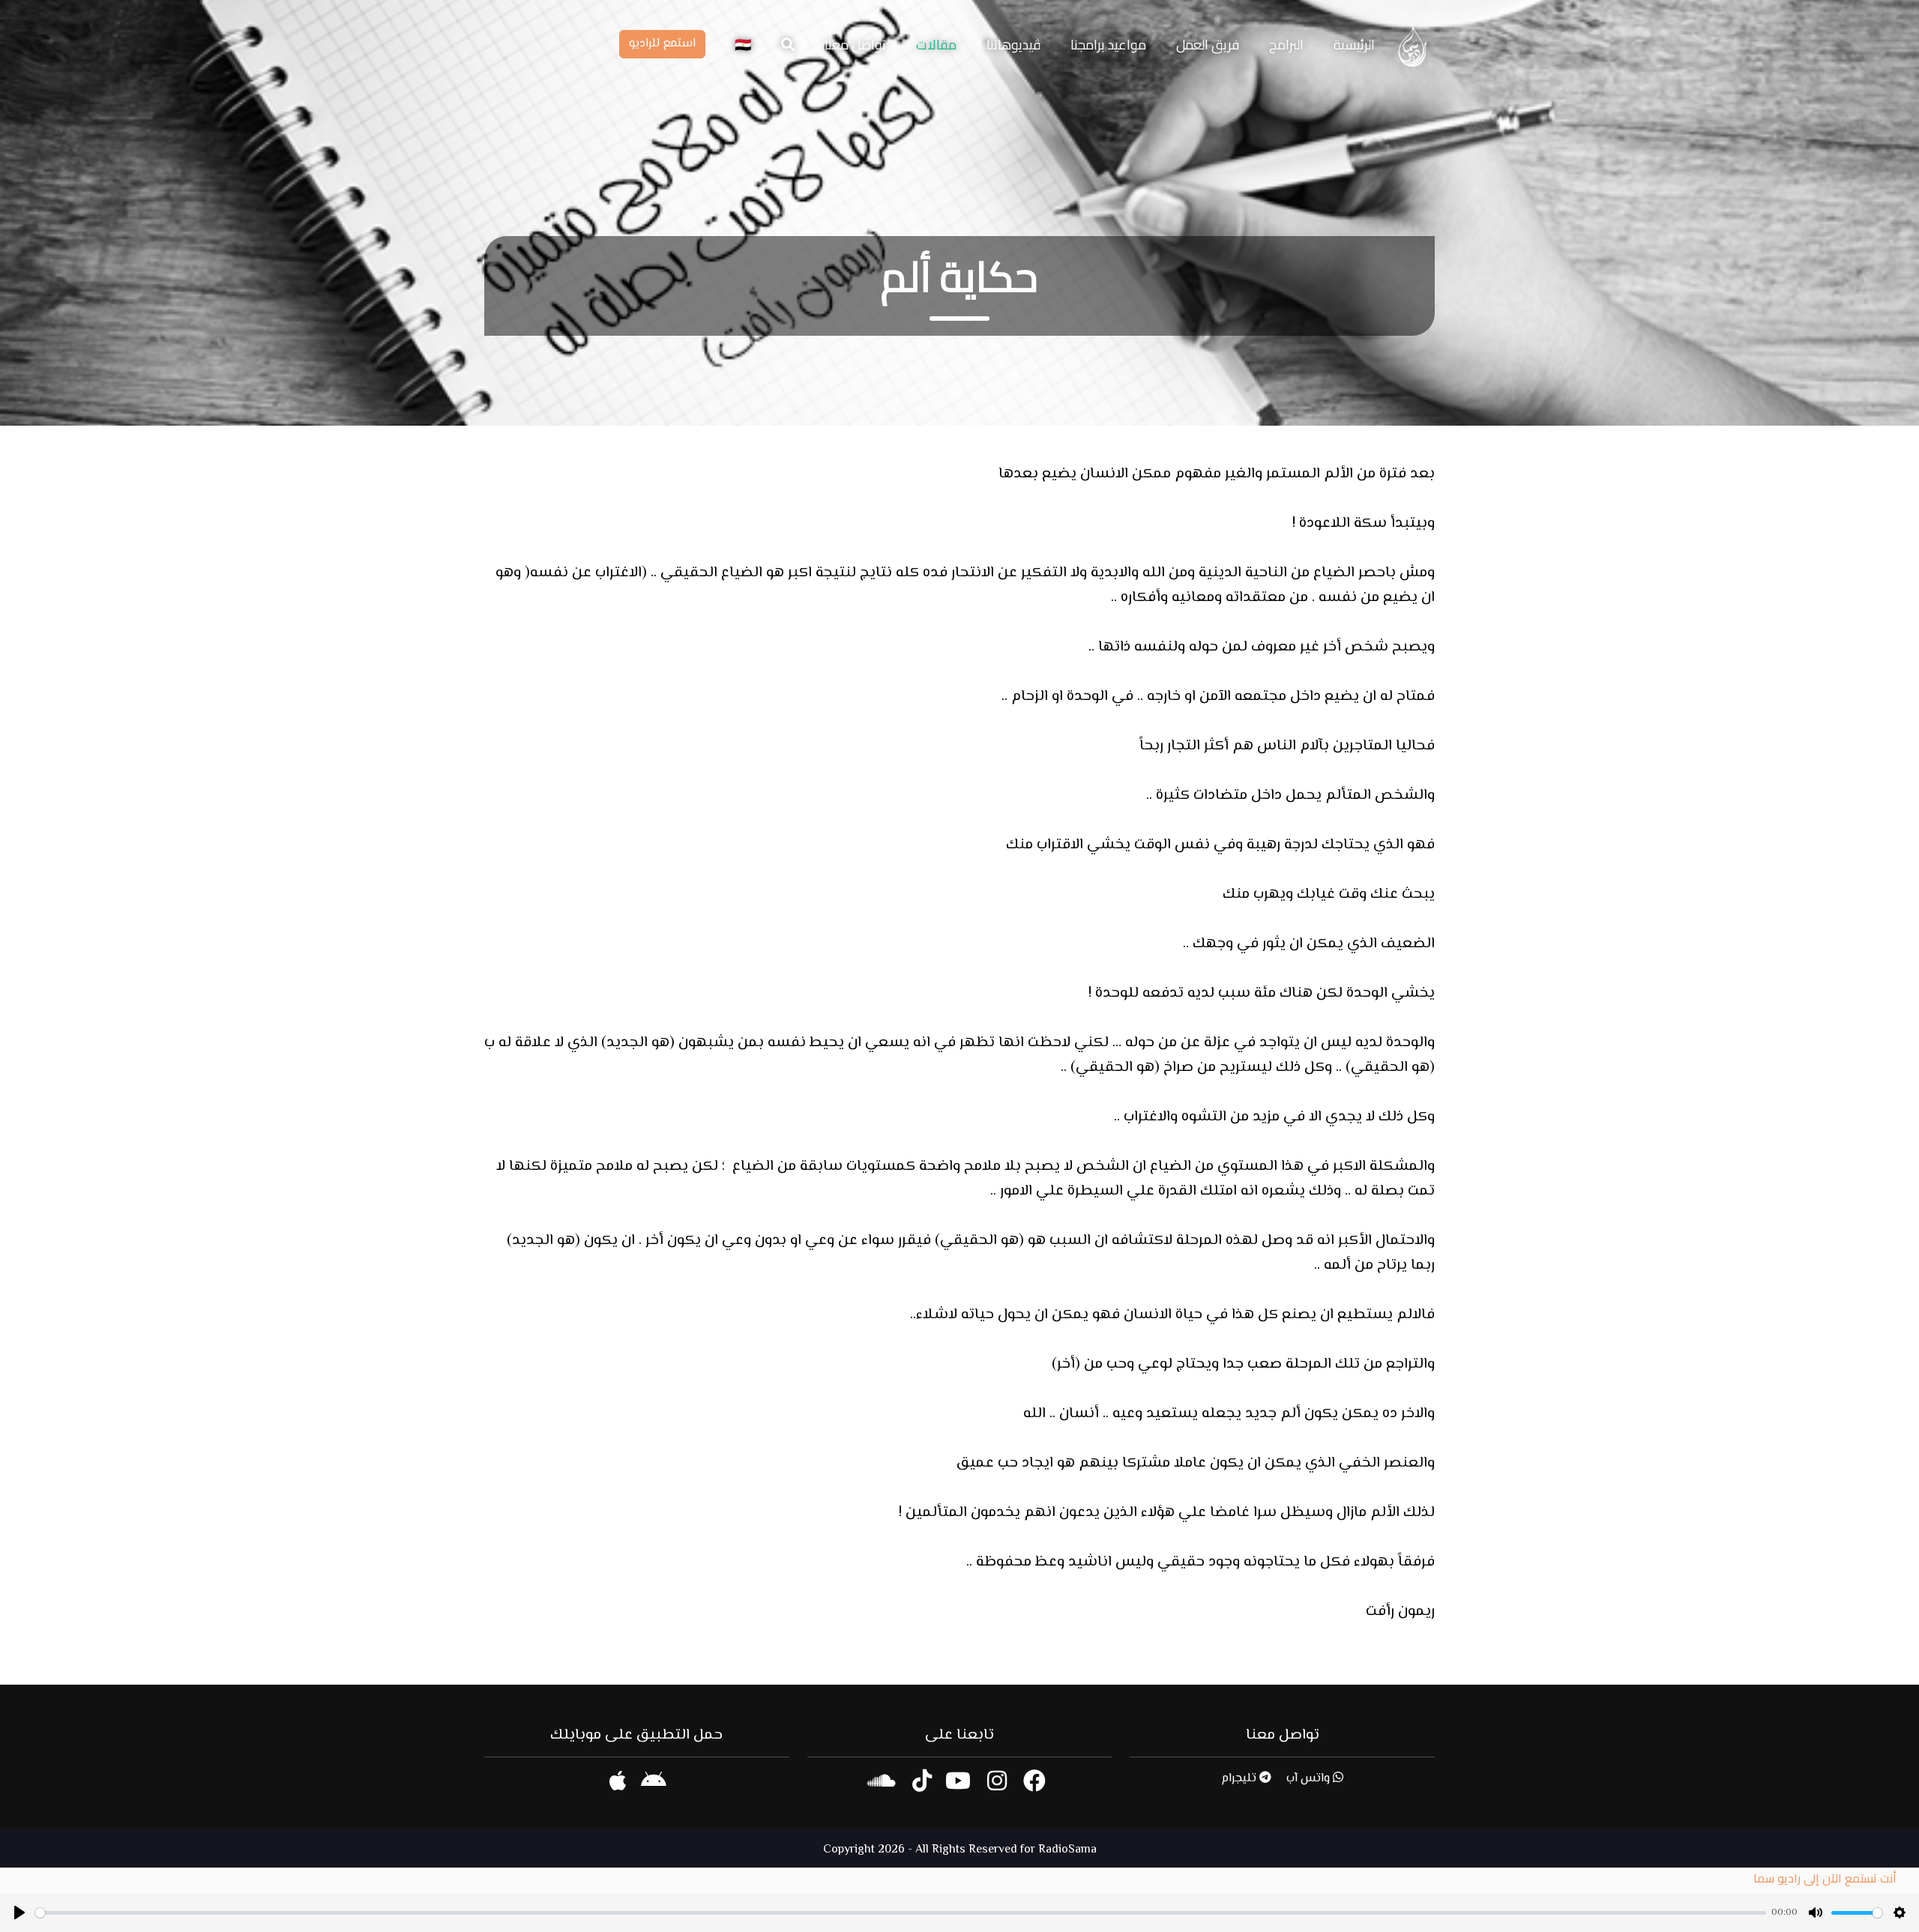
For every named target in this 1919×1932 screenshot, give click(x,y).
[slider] (901, 1913)
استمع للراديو (662, 44)
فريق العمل (1208, 45)
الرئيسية (1354, 45)
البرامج (1286, 45)
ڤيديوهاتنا (1013, 45)
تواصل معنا (855, 45)
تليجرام (1240, 1779)
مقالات (936, 45)
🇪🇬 (741, 45)
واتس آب (1310, 1779)
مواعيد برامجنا (1108, 45)
